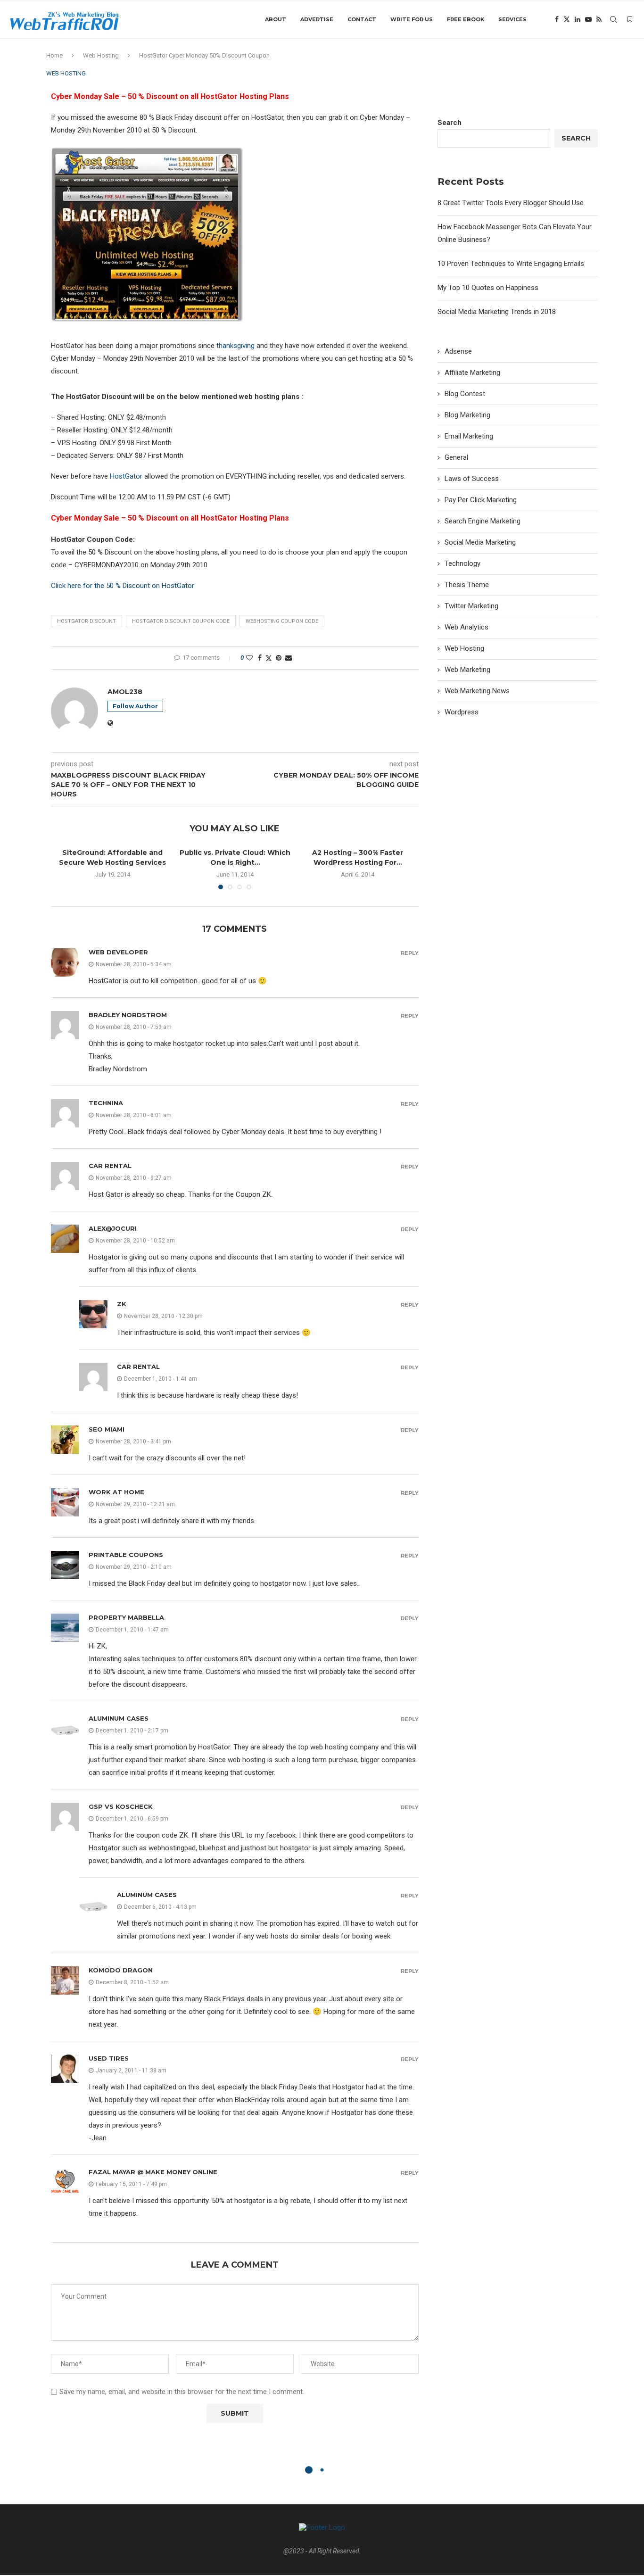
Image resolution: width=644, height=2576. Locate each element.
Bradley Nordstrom (128, 1015)
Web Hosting (101, 55)
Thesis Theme (467, 585)
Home (54, 55)
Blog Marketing (467, 415)
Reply (410, 953)
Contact (362, 19)
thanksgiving (235, 346)
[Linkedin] (578, 19)
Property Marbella (126, 1617)
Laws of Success (472, 479)
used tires (109, 2058)
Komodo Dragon (121, 1970)
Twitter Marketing (471, 606)
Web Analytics (466, 627)
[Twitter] (567, 19)
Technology (462, 563)
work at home (116, 1492)
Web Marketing (467, 670)
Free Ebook (466, 19)
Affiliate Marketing (472, 373)
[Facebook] (557, 19)
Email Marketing (469, 436)
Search (450, 123)
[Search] (613, 19)
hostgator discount (87, 621)
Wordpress (462, 712)
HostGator (126, 476)
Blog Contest (465, 394)
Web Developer (118, 952)
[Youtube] (588, 19)
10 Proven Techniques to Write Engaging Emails (511, 264)
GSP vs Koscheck (121, 1806)
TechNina (106, 1103)
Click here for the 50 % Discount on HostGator (123, 586)
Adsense (458, 351)
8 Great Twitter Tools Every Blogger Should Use (511, 203)
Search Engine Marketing (483, 521)
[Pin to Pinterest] (279, 658)
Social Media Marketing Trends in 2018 (497, 312)
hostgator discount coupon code (181, 621)
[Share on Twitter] (269, 658)
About (276, 19)
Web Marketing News (477, 691)
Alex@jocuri (113, 1228)
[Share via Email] (289, 658)
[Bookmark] (630, 19)
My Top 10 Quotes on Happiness (488, 288)
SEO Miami (107, 1429)
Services (512, 19)
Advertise (317, 19)
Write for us (412, 19)
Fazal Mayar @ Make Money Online (153, 2172)
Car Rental (110, 1166)
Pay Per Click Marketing (481, 500)
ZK (122, 1304)
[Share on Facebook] (260, 658)
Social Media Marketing (480, 542)
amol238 (125, 692)
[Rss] (599, 19)
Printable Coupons (126, 1555)
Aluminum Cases (119, 1718)
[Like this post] (249, 658)
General (456, 457)
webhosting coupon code (282, 621)
